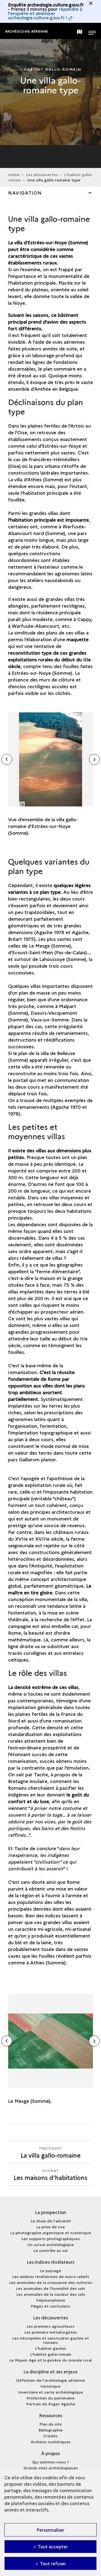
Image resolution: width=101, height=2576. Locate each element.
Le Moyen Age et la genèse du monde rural (50, 2360)
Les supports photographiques (50, 2238)
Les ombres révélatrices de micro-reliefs (51, 2276)
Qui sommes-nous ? (51, 2462)
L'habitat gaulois (50, 2348)
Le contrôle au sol (50, 2250)
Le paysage (50, 2270)
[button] (94, 759)
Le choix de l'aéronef (51, 2221)
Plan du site (50, 2424)
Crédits (50, 2436)
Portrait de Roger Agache (51, 2404)
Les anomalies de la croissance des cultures (51, 2282)
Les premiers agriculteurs (50, 2326)
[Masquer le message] (91, 3)
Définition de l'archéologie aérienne (50, 2380)
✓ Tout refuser (51, 2563)
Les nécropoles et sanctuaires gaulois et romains (50, 2340)
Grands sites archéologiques (51, 2468)
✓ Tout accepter (50, 2546)
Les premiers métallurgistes (51, 2332)
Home (14, 174)
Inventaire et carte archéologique (50, 2392)
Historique (50, 2386)
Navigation (25, 193)
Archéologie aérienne (27, 31)
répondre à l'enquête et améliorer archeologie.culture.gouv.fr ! (45, 13)
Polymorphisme (51, 2300)
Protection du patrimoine (50, 2398)
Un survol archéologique (51, 2244)
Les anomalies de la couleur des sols (51, 2294)
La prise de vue (50, 2227)
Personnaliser (50, 2530)
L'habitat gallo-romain (51, 2354)
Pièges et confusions (50, 2306)
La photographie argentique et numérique (51, 2233)
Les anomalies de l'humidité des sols (50, 2288)
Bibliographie (51, 2430)
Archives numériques (51, 2442)
